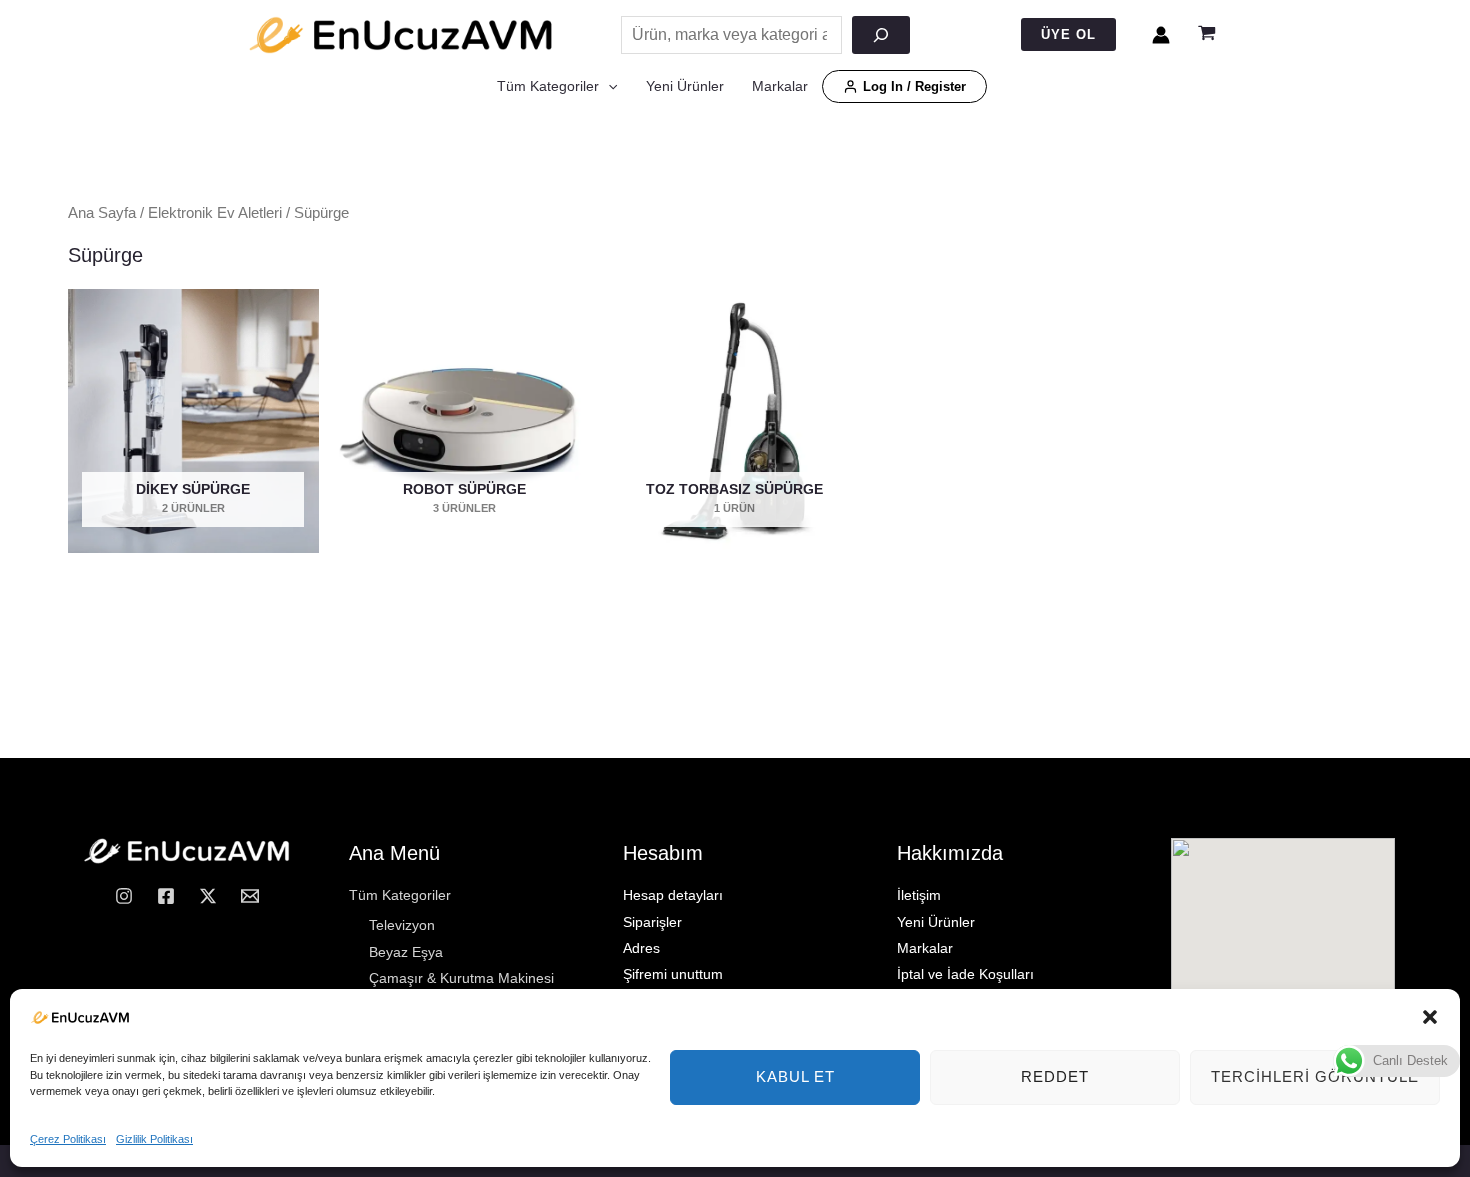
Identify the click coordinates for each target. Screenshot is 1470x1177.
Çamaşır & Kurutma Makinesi (461, 978)
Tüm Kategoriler (548, 86)
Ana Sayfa (102, 213)
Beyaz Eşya (406, 952)
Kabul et (795, 1076)
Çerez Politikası (68, 1139)
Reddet (1055, 1076)
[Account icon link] (1161, 35)
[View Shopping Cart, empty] (1207, 35)
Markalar (780, 86)
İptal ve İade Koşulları (965, 974)
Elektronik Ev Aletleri (215, 213)
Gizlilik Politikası (154, 1139)
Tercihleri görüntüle (1315, 1076)
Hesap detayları (673, 895)
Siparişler (652, 922)
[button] (1430, 1017)
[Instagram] (124, 896)
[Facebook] (166, 896)
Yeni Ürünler (685, 86)
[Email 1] (250, 896)
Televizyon (402, 925)
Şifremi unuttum (673, 974)
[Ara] (881, 35)
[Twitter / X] (208, 896)
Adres (641, 948)
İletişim (919, 895)
